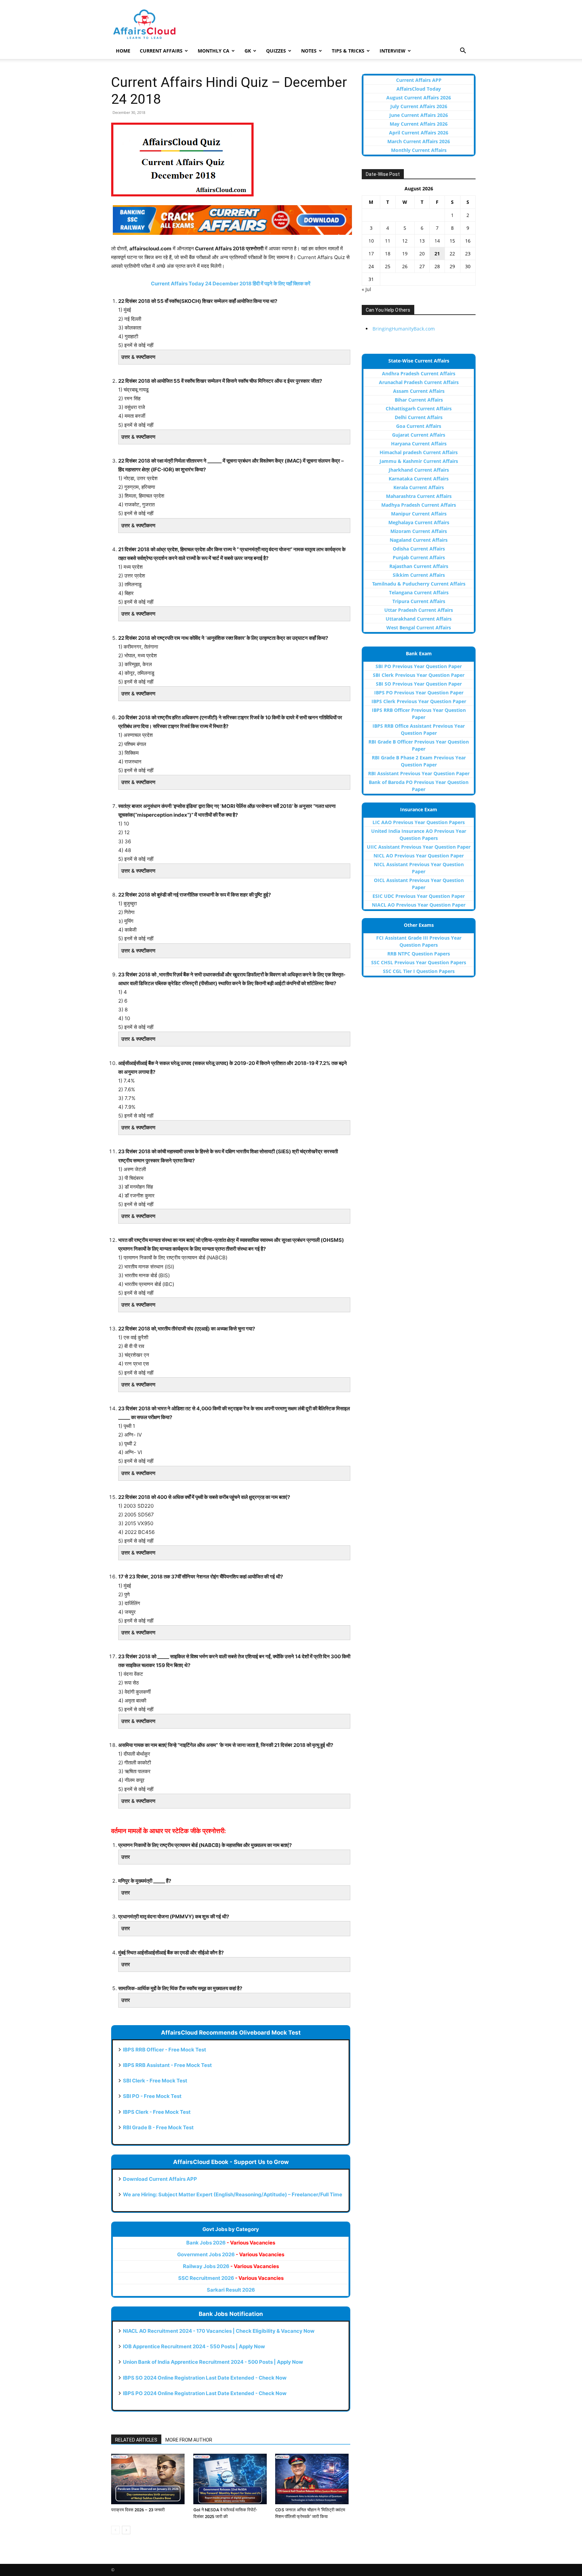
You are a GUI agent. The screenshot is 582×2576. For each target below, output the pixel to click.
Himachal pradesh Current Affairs (419, 452)
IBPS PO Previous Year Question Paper (419, 693)
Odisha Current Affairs (419, 549)
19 (405, 254)
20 (422, 254)
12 (405, 241)
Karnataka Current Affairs (419, 479)
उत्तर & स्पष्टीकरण (138, 357)
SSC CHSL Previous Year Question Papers (419, 962)
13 (422, 241)
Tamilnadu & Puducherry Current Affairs (419, 584)
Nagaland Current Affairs (419, 540)
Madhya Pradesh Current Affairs (419, 505)
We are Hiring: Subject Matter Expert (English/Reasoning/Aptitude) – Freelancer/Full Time (233, 2194)
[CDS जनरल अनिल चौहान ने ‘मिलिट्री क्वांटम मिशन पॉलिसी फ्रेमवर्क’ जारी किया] (313, 2479)
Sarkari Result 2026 (231, 2290)
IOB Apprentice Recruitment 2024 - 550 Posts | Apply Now (194, 2346)
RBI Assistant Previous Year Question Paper (419, 773)
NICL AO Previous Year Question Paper (419, 856)
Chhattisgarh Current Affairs (419, 409)
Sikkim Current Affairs (419, 575)
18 (388, 254)
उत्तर (126, 1857)
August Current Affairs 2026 (419, 98)
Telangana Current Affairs (419, 592)
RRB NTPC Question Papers (419, 954)
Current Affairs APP (419, 80)
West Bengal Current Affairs (419, 627)
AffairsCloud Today (419, 89)
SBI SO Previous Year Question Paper (419, 684)
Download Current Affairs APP (160, 2179)
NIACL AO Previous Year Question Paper (419, 905)
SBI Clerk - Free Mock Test (155, 2081)
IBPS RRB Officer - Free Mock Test (165, 2050)
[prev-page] (115, 2530)
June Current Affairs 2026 (419, 115)
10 (371, 241)
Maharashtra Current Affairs (419, 496)
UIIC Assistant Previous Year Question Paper (419, 847)
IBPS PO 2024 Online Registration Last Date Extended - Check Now (205, 2393)
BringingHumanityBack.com (404, 329)
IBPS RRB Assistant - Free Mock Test (167, 2065)
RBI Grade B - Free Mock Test (158, 2127)
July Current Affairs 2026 (419, 106)
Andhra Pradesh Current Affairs (419, 373)
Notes (309, 51)
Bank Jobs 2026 (231, 2243)
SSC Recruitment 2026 (231, 2278)
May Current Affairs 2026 (419, 124)
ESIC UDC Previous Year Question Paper (419, 896)
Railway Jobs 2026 (231, 2266)
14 (437, 241)
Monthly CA (214, 51)
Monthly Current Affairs (419, 150)
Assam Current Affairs (419, 391)
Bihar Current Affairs (419, 400)
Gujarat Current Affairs (419, 435)
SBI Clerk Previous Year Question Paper (419, 675)
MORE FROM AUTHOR (189, 2440)
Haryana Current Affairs (419, 444)
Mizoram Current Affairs (419, 531)
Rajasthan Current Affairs (419, 566)
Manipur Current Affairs (419, 514)
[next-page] (126, 2530)
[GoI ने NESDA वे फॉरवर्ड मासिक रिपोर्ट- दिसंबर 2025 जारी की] (231, 2479)
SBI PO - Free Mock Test (152, 2096)
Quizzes (276, 51)
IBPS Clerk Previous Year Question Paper (419, 701)
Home (123, 51)
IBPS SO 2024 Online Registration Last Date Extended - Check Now (205, 2378)
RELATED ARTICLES (136, 2440)
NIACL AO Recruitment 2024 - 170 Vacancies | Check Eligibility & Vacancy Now (219, 2331)
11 (388, 241)
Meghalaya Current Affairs (419, 522)
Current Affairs (161, 51)
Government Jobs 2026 (231, 2254)
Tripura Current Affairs (419, 601)
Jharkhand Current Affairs (419, 470)
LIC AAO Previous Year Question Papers (419, 822)
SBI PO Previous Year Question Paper (419, 666)
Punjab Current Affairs (419, 557)
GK (248, 51)
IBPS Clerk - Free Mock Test (157, 2112)
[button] (463, 51)
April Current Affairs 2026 (419, 133)
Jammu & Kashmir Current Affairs (419, 461)
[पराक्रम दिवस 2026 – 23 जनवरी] (149, 2479)
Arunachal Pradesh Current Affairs (419, 382)
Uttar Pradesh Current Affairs (419, 610)
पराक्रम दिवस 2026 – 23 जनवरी (138, 2510)
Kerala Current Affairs (419, 487)
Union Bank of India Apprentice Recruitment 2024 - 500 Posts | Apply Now (213, 2362)
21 (437, 254)
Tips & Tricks (348, 51)
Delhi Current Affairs (419, 417)
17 (371, 254)
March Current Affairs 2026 (419, 141)
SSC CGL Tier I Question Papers (419, 971)
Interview (393, 51)
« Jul (366, 289)
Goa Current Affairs (419, 426)
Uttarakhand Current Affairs (419, 619)
